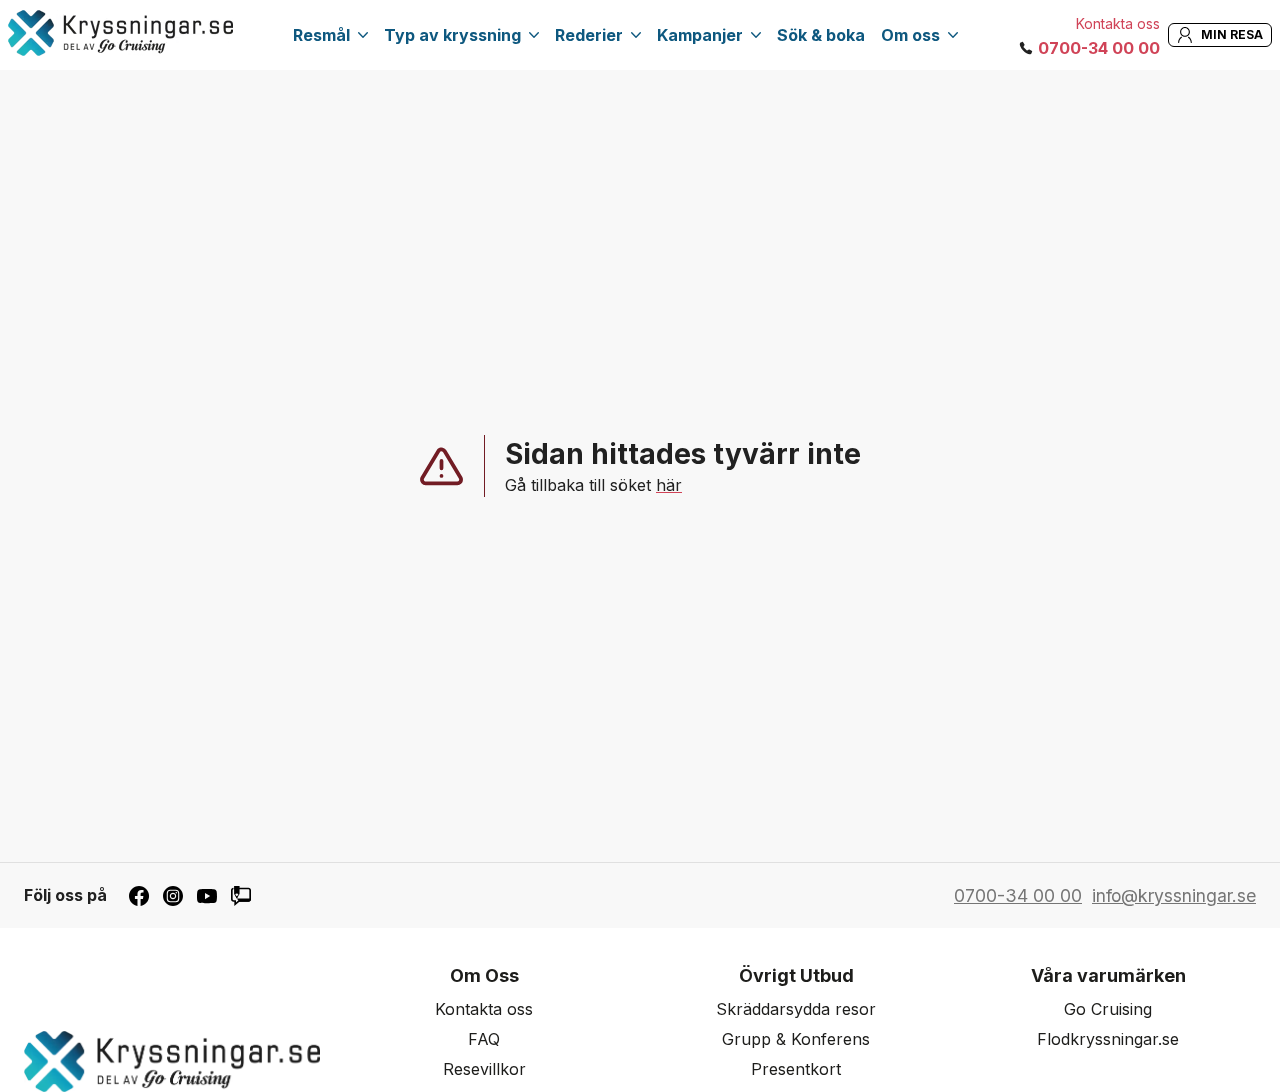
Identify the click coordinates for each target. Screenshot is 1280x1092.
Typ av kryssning (452, 35)
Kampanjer (700, 35)
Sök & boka (821, 35)
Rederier (589, 35)
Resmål (321, 35)
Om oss (910, 35)
